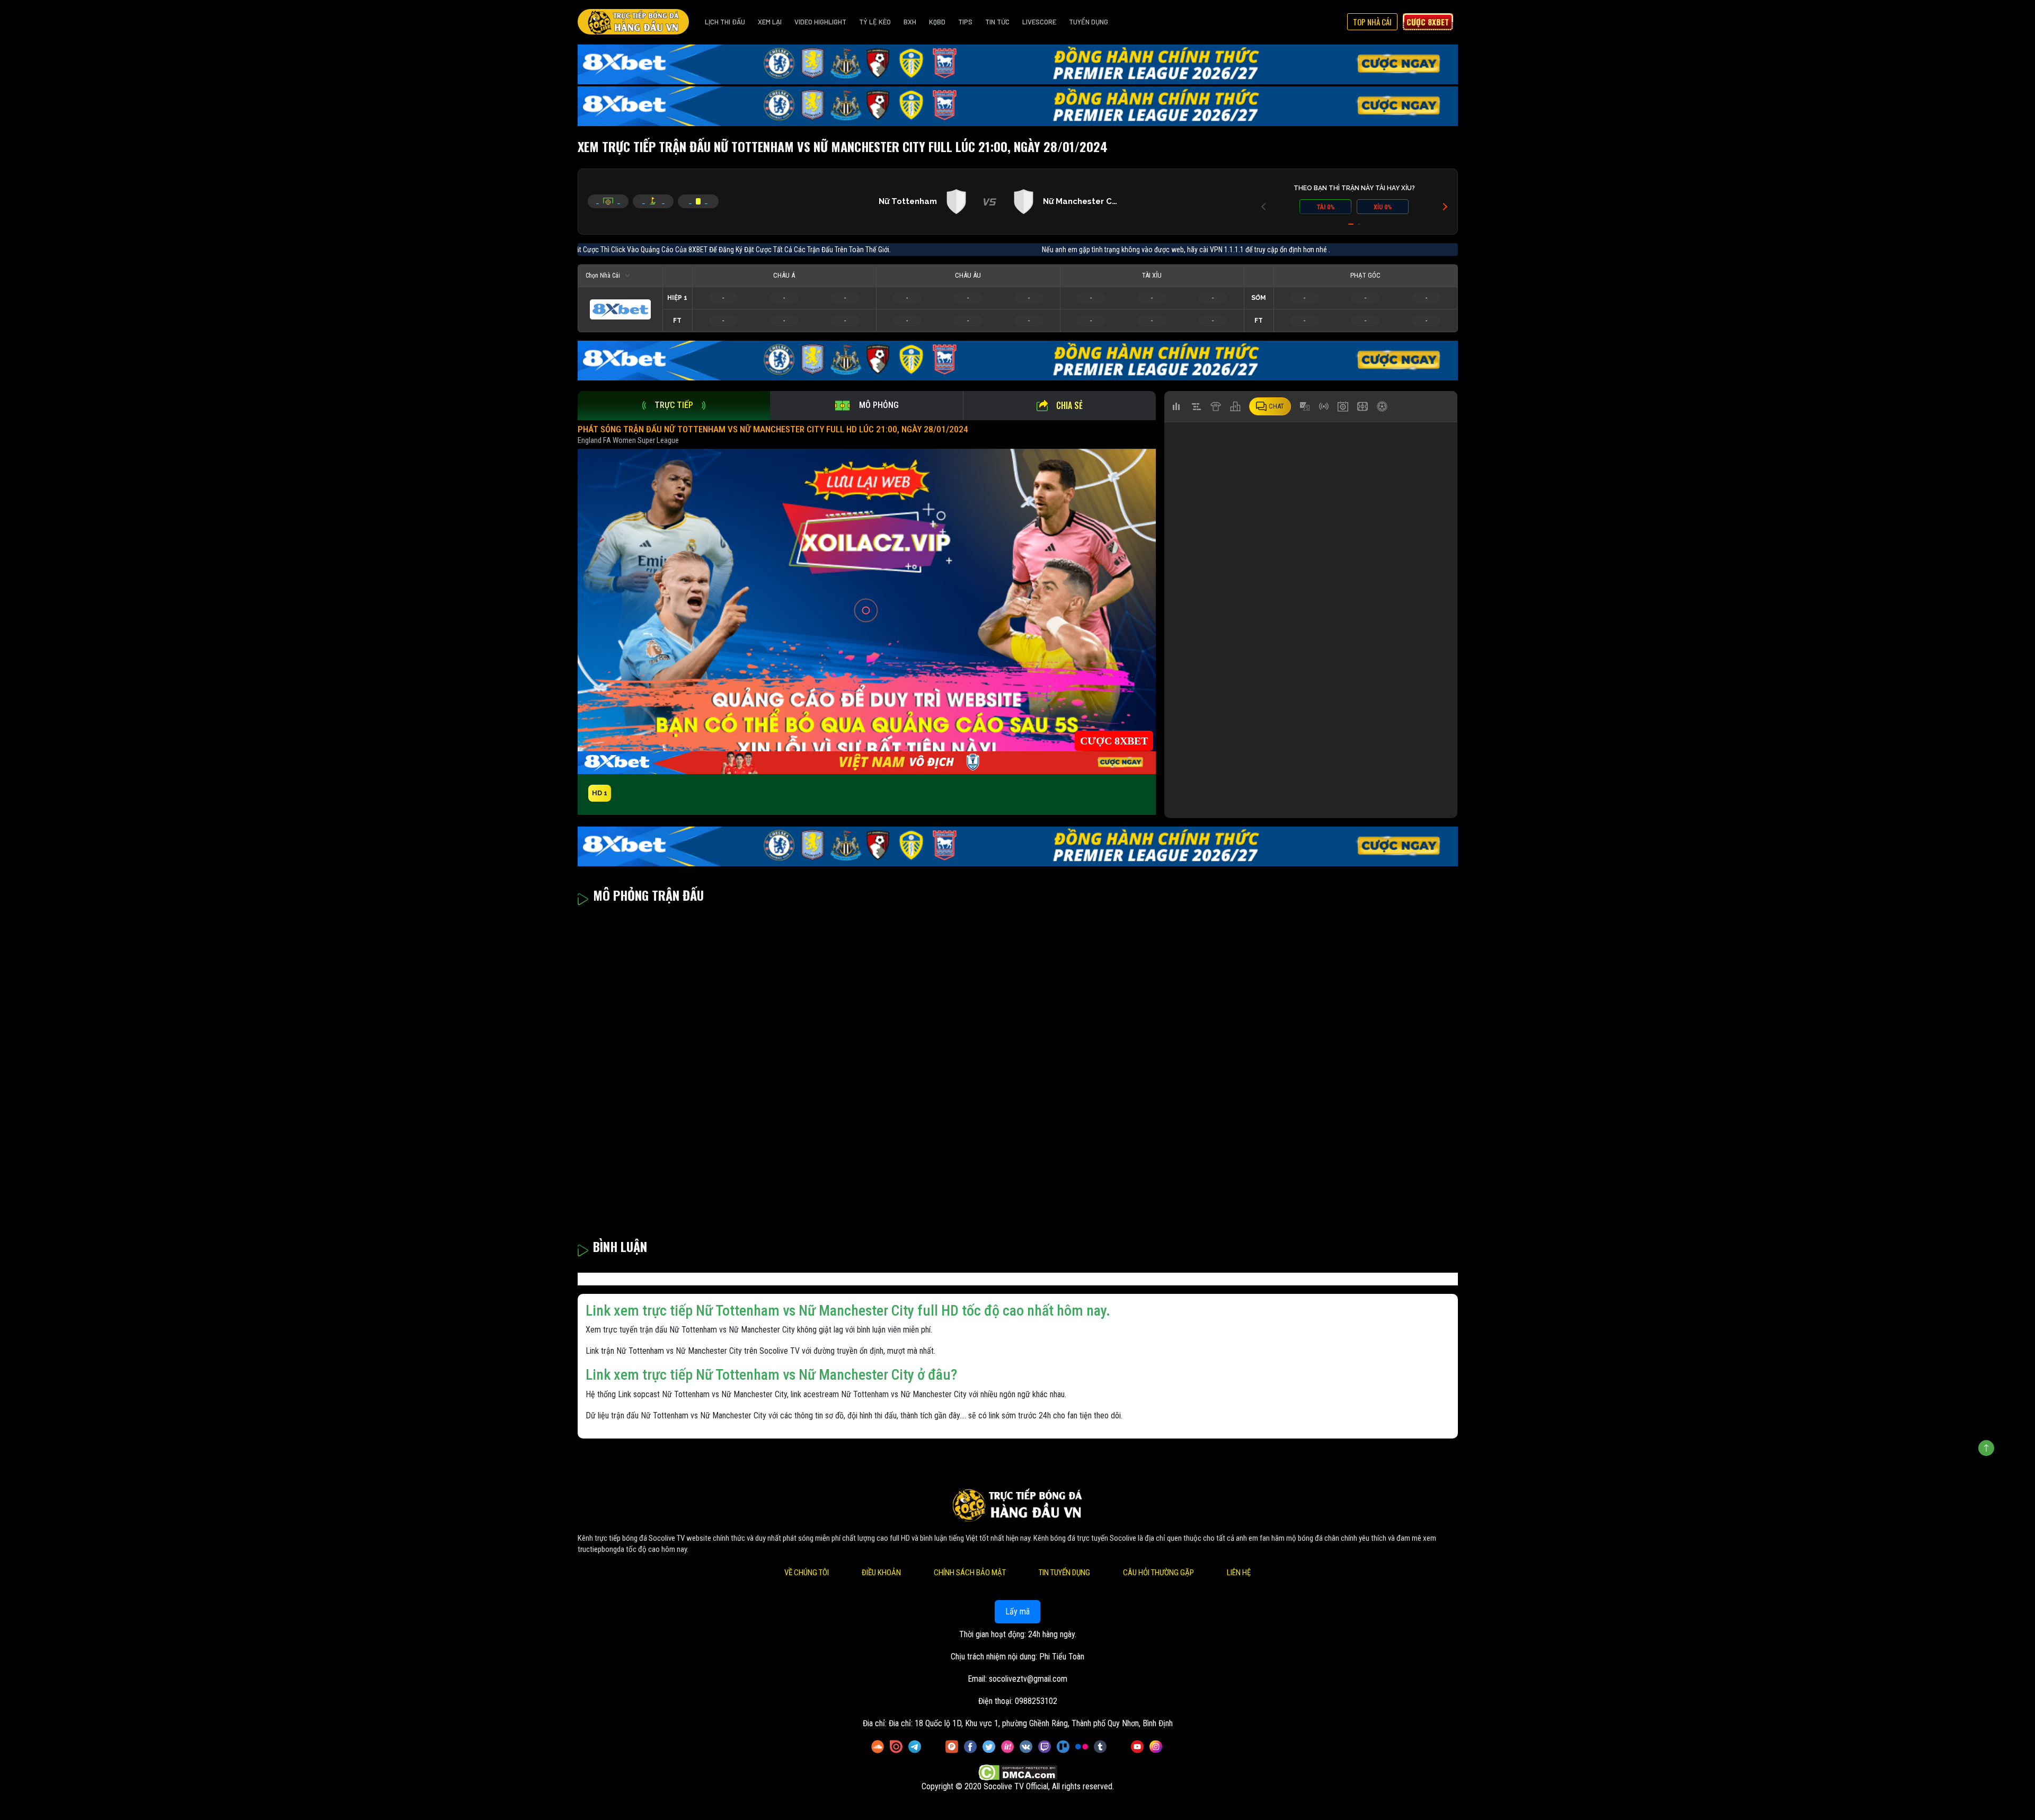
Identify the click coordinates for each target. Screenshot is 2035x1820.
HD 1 (600, 793)
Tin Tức (997, 22)
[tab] (674, 406)
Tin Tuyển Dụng (1064, 1573)
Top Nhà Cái (1372, 22)
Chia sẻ (1069, 405)
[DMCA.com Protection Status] (1018, 1773)
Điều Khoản (881, 1573)
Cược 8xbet (1428, 22)
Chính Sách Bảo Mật (970, 1573)
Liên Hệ (1239, 1573)
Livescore (1039, 22)
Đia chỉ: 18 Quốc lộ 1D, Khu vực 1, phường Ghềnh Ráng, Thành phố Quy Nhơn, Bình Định (1031, 1723)
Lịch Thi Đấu (725, 22)
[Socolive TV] (633, 22)
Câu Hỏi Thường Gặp (1158, 1573)
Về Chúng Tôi (807, 1573)
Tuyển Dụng (1089, 22)
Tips (965, 22)
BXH (910, 22)
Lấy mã (1017, 1612)
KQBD (937, 22)
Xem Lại (770, 22)
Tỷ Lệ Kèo (875, 22)
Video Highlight (820, 22)
